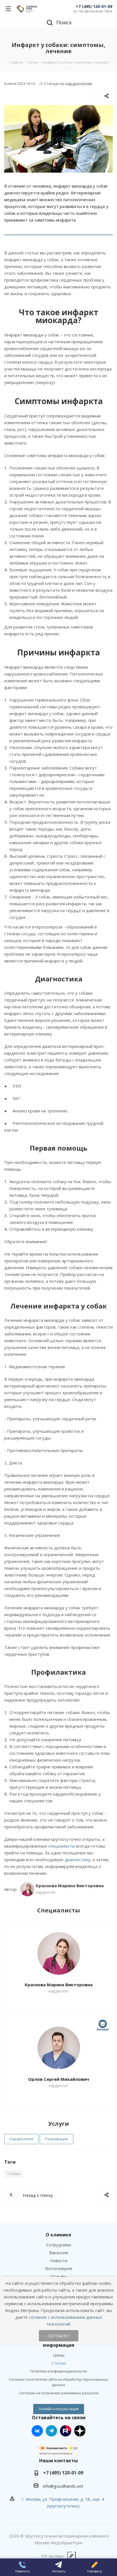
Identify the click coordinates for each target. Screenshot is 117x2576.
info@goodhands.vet (63, 2486)
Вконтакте (37, 2431)
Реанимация (57, 2139)
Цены (59, 2355)
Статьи (59, 2363)
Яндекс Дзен (80, 2431)
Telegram (51, 2431)
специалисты (62, 1846)
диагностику (78, 1859)
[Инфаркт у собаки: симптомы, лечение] (58, 139)
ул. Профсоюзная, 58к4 (93, 11)
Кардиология (21, 2139)
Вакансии (59, 2253)
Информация (59, 2345)
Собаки (14, 2174)
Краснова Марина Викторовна (59, 1985)
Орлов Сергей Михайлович (59, 2079)
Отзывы (58, 2276)
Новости (58, 2260)
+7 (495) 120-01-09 (94, 6)
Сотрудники (59, 2245)
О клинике (58, 2235)
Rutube (66, 2431)
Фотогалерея (58, 2268)
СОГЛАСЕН (59, 2336)
